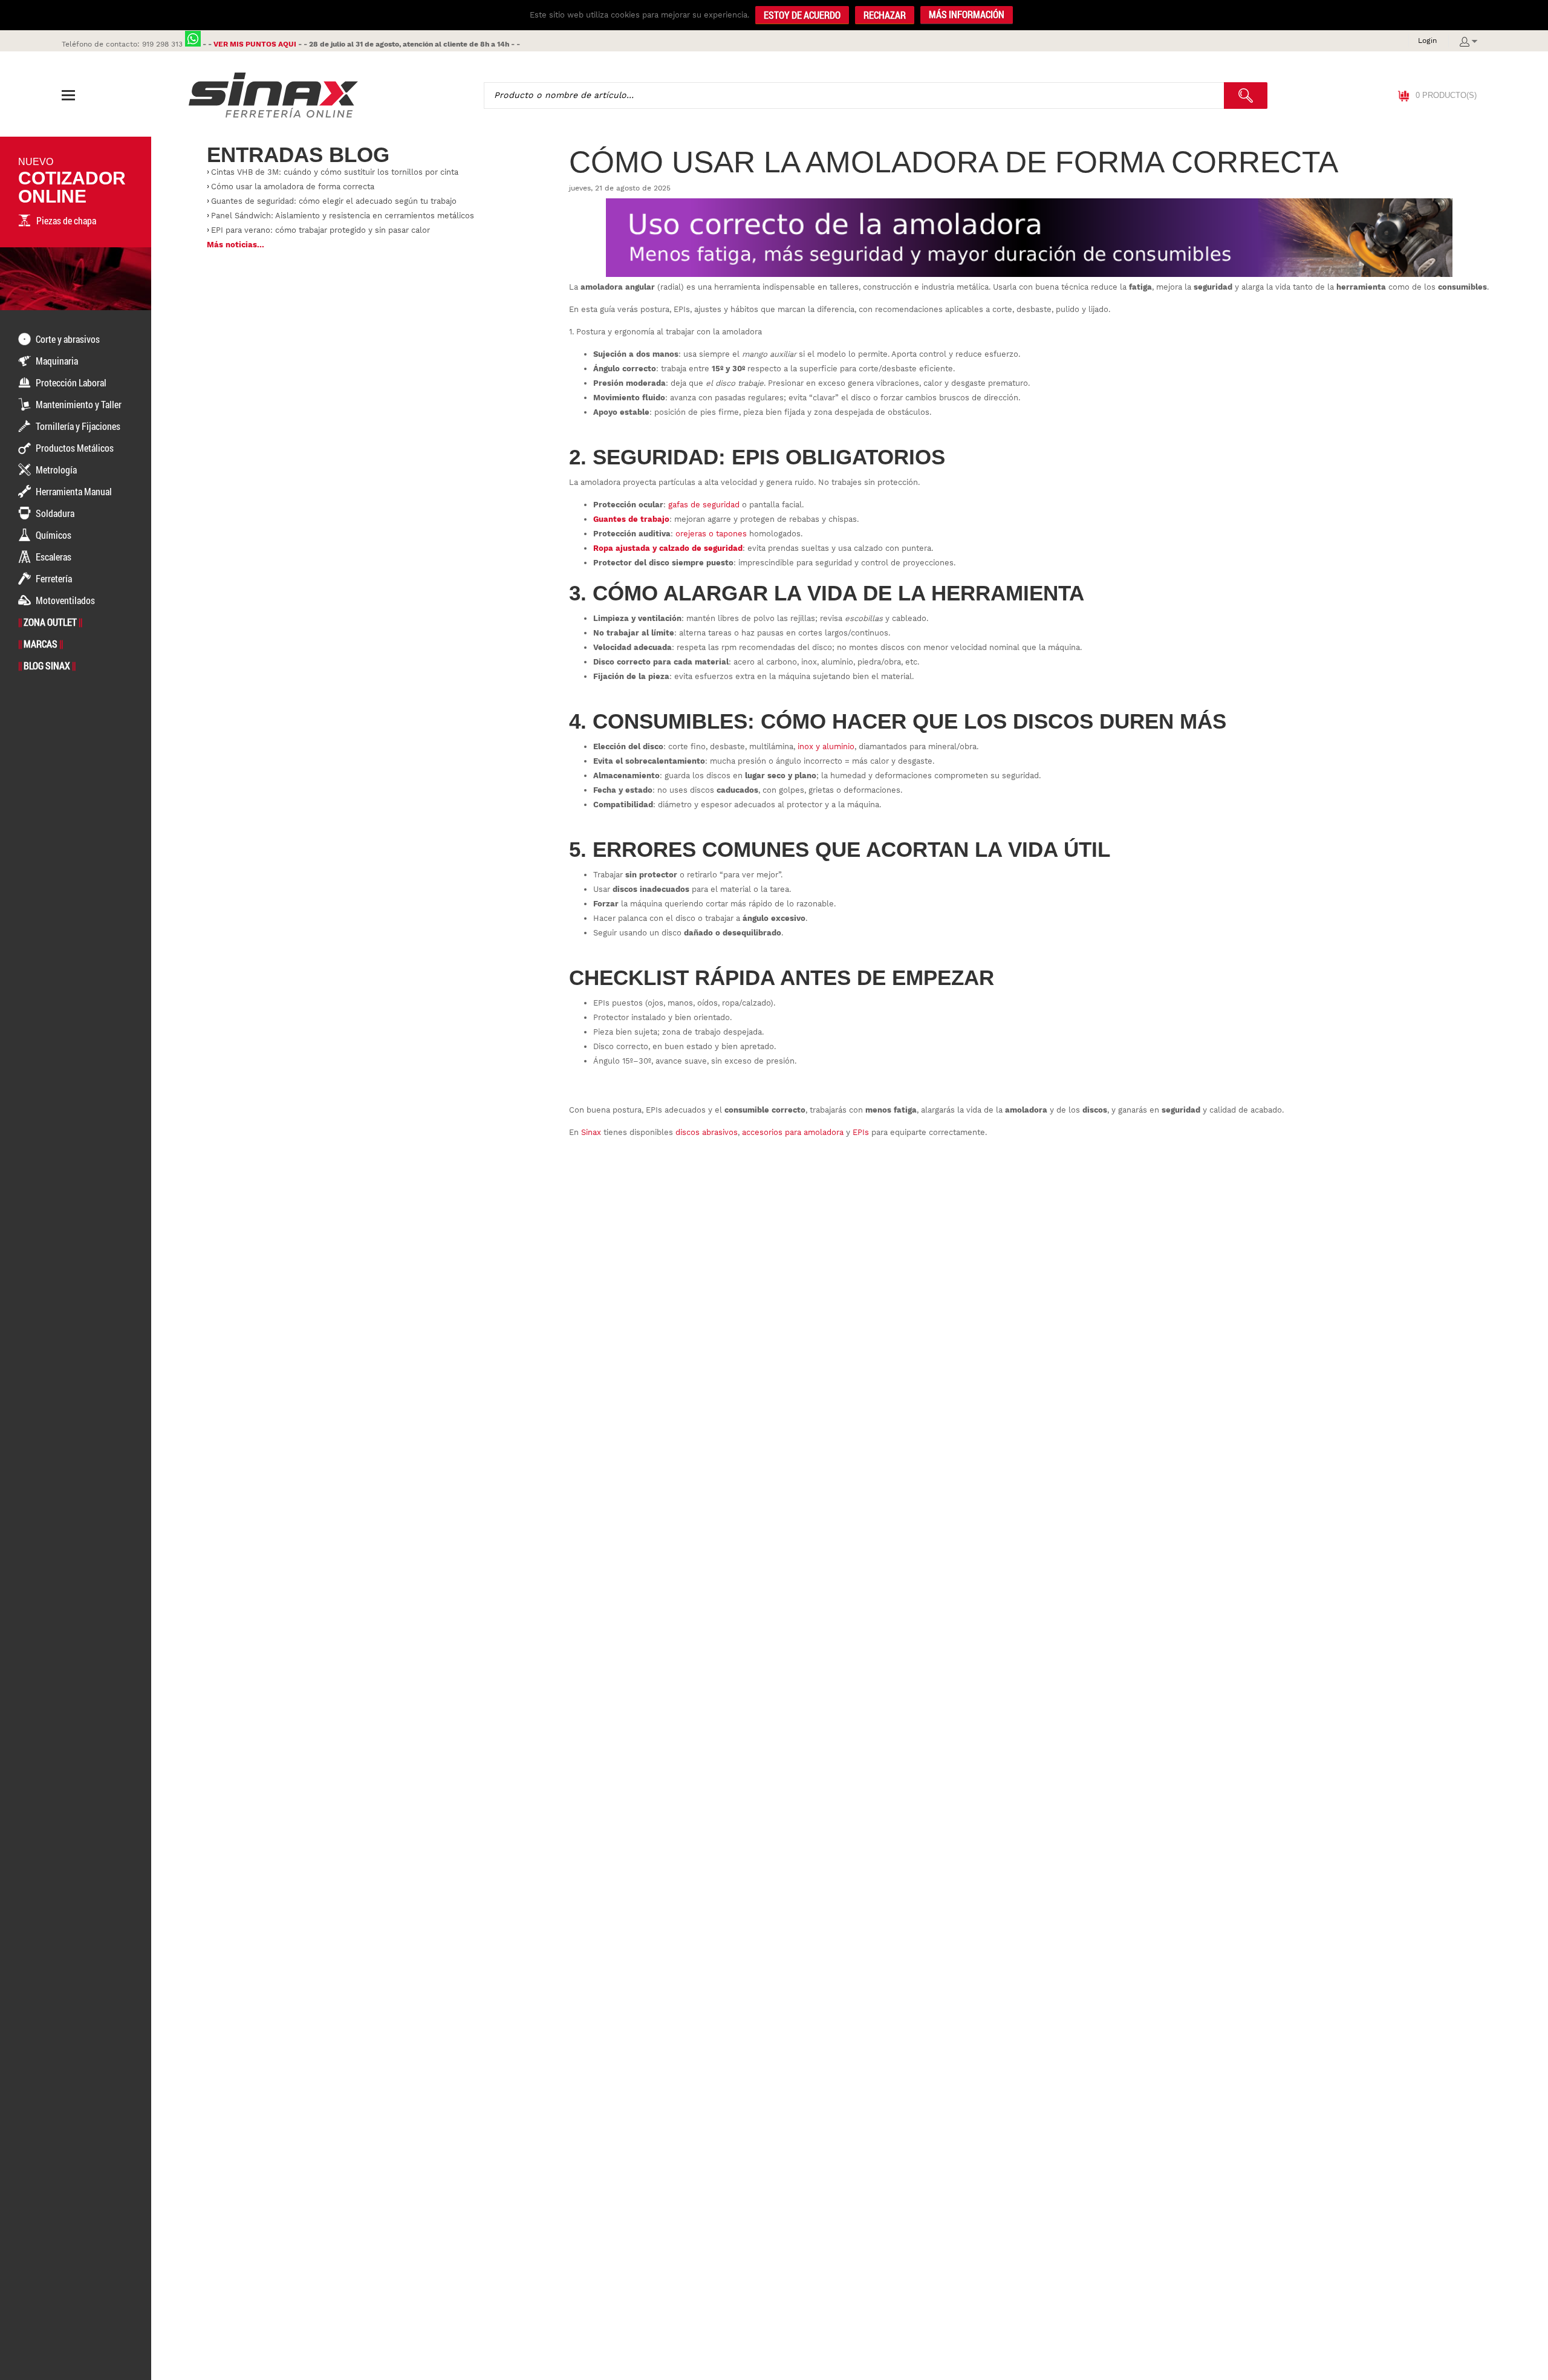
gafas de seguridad (704, 505)
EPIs (861, 1132)
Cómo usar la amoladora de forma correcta (293, 187)
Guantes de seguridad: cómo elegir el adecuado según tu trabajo (334, 201)
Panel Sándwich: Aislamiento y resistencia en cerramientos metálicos (343, 216)
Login (1427, 41)
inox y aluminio (826, 746)
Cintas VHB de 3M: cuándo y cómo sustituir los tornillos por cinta (335, 172)
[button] (967, 15)
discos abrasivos (707, 1132)
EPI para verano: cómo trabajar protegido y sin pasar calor (320, 230)
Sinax (591, 1132)
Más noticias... (236, 245)
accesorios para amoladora (793, 1132)
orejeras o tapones (711, 534)
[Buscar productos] (1246, 96)
